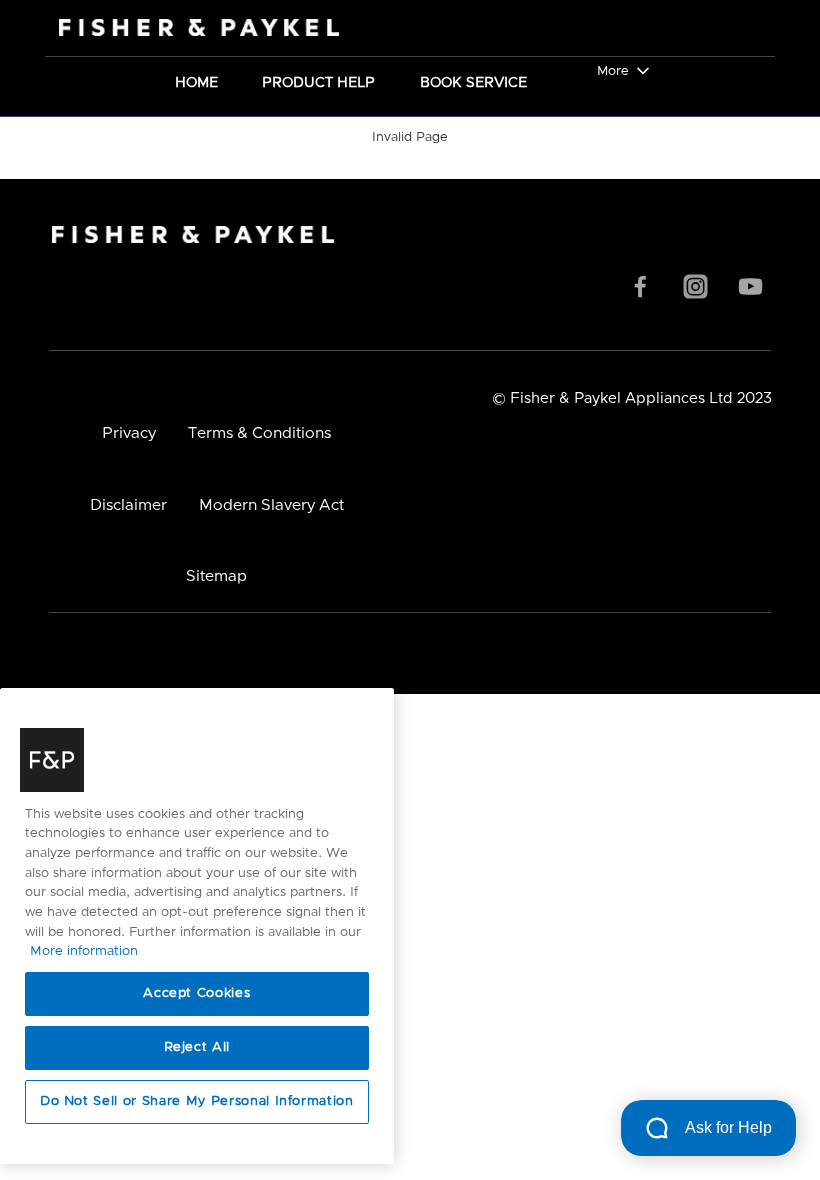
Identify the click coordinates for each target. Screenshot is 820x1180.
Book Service (473, 81)
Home (196, 81)
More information (84, 951)
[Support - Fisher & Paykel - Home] (179, 28)
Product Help (318, 81)
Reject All (197, 1047)
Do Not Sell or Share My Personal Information (197, 1101)
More (613, 71)
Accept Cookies (196, 993)
